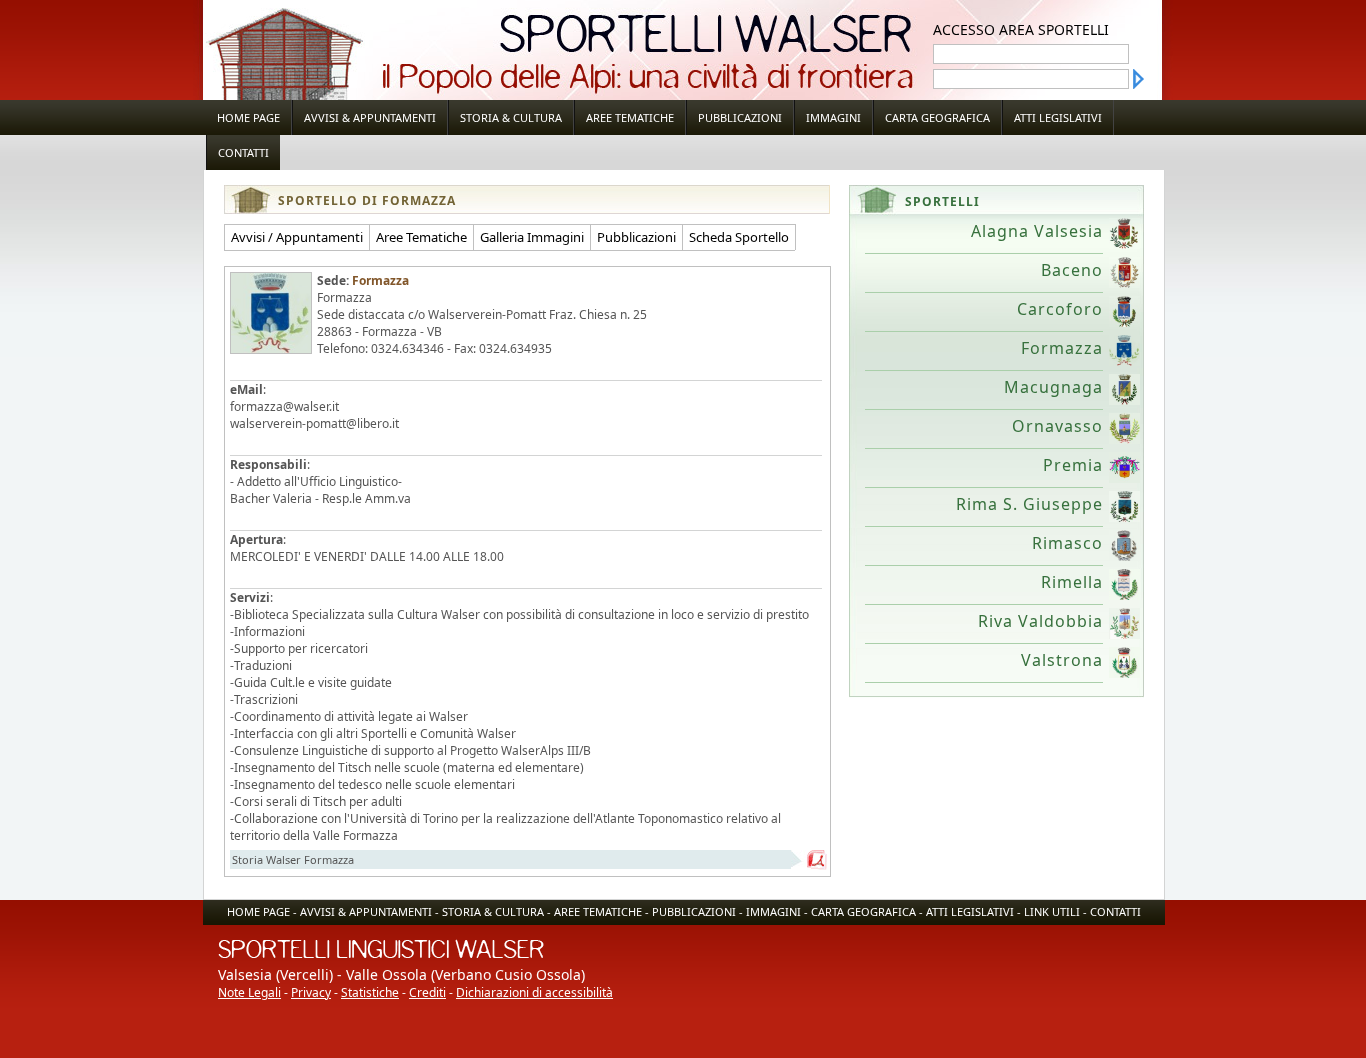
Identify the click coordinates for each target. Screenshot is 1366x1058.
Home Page (248, 117)
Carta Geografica (937, 117)
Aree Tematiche (630, 117)
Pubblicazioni (740, 117)
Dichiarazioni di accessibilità (534, 992)
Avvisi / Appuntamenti (297, 237)
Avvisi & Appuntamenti (370, 117)
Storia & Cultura (511, 117)
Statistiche (370, 992)
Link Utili (1052, 911)
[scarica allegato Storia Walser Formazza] (817, 860)
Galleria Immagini (532, 237)
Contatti (243, 152)
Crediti (427, 992)
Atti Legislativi (1058, 117)
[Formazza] (271, 313)
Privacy (311, 992)
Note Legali (249, 992)
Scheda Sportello (739, 237)
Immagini (833, 117)
